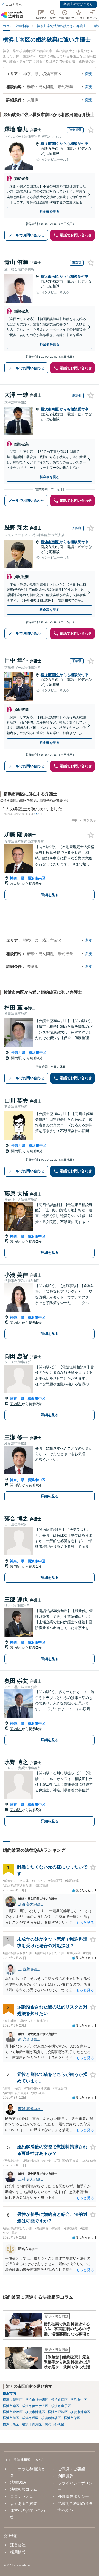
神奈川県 (17, 878)
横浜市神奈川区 (37, 2400)
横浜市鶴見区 (13, 2400)
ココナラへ (14, 5)
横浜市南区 (50, 144)
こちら (37, 814)
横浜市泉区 (11, 2424)
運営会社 (18, 2545)
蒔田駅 (16, 883)
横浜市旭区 (11, 2418)
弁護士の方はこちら (78, 4)
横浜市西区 (59, 2400)
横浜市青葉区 (32, 2424)
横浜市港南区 (80, 2412)
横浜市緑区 (30, 2418)
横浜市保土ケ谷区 (35, 2406)
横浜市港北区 (35, 2412)
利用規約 (66, 2476)
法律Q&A (18, 2482)
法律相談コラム (24, 2489)
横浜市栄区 (72, 2418)
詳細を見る (50, 895)
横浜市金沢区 (13, 2412)
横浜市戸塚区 (58, 2412)
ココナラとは (22, 2496)
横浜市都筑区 (54, 2424)
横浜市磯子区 (61, 2406)
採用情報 (18, 2552)
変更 (89, 74)
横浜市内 (9, 2394)
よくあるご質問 (24, 2504)
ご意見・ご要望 (71, 2469)
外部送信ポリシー (73, 2496)
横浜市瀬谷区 (51, 2418)
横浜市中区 (38, 1052)
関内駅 (17, 1058)
